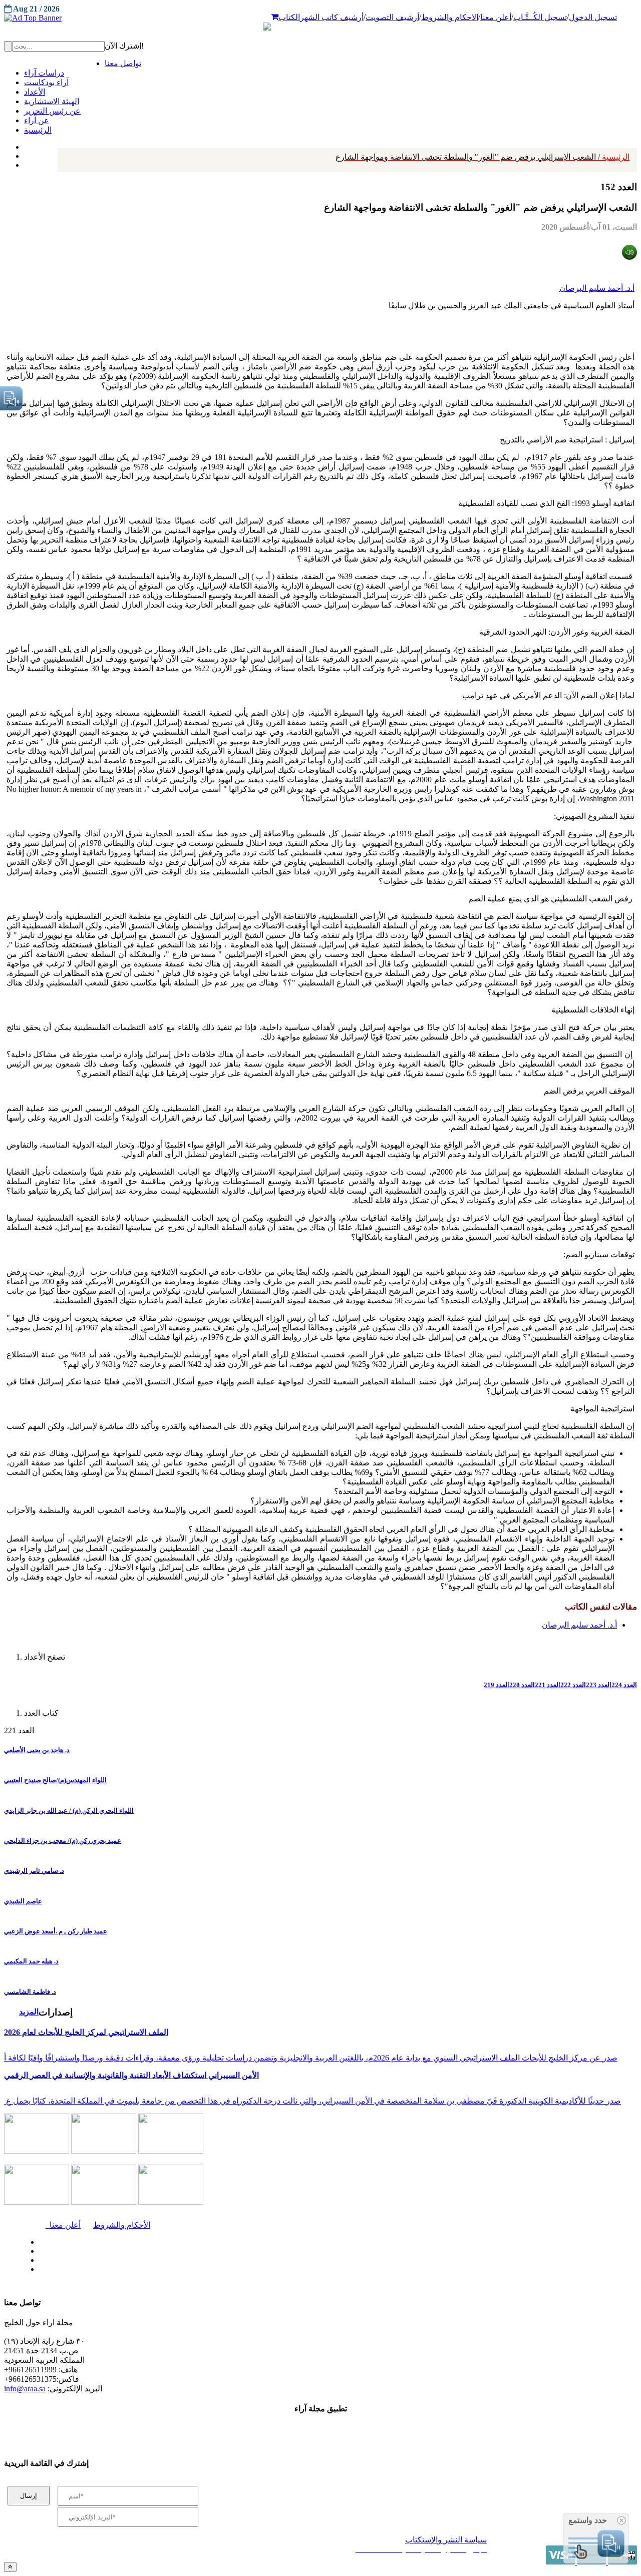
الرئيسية (483, 157)
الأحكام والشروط (122, 2225)
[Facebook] (24, 145)
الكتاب (289, 17)
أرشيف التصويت (392, 17)
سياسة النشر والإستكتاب (446, 2540)
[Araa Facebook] (38, 2240)
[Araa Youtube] (25, 163)
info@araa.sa (25, 2389)
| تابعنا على (185, 2269)
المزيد (29, 2012)
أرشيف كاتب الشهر (332, 17)
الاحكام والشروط (450, 17)
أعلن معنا (496, 17)
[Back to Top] (10, 2567)
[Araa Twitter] (25, 154)
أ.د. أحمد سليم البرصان (597, 288)
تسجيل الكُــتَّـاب (540, 17)
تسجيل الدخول (593, 17)
